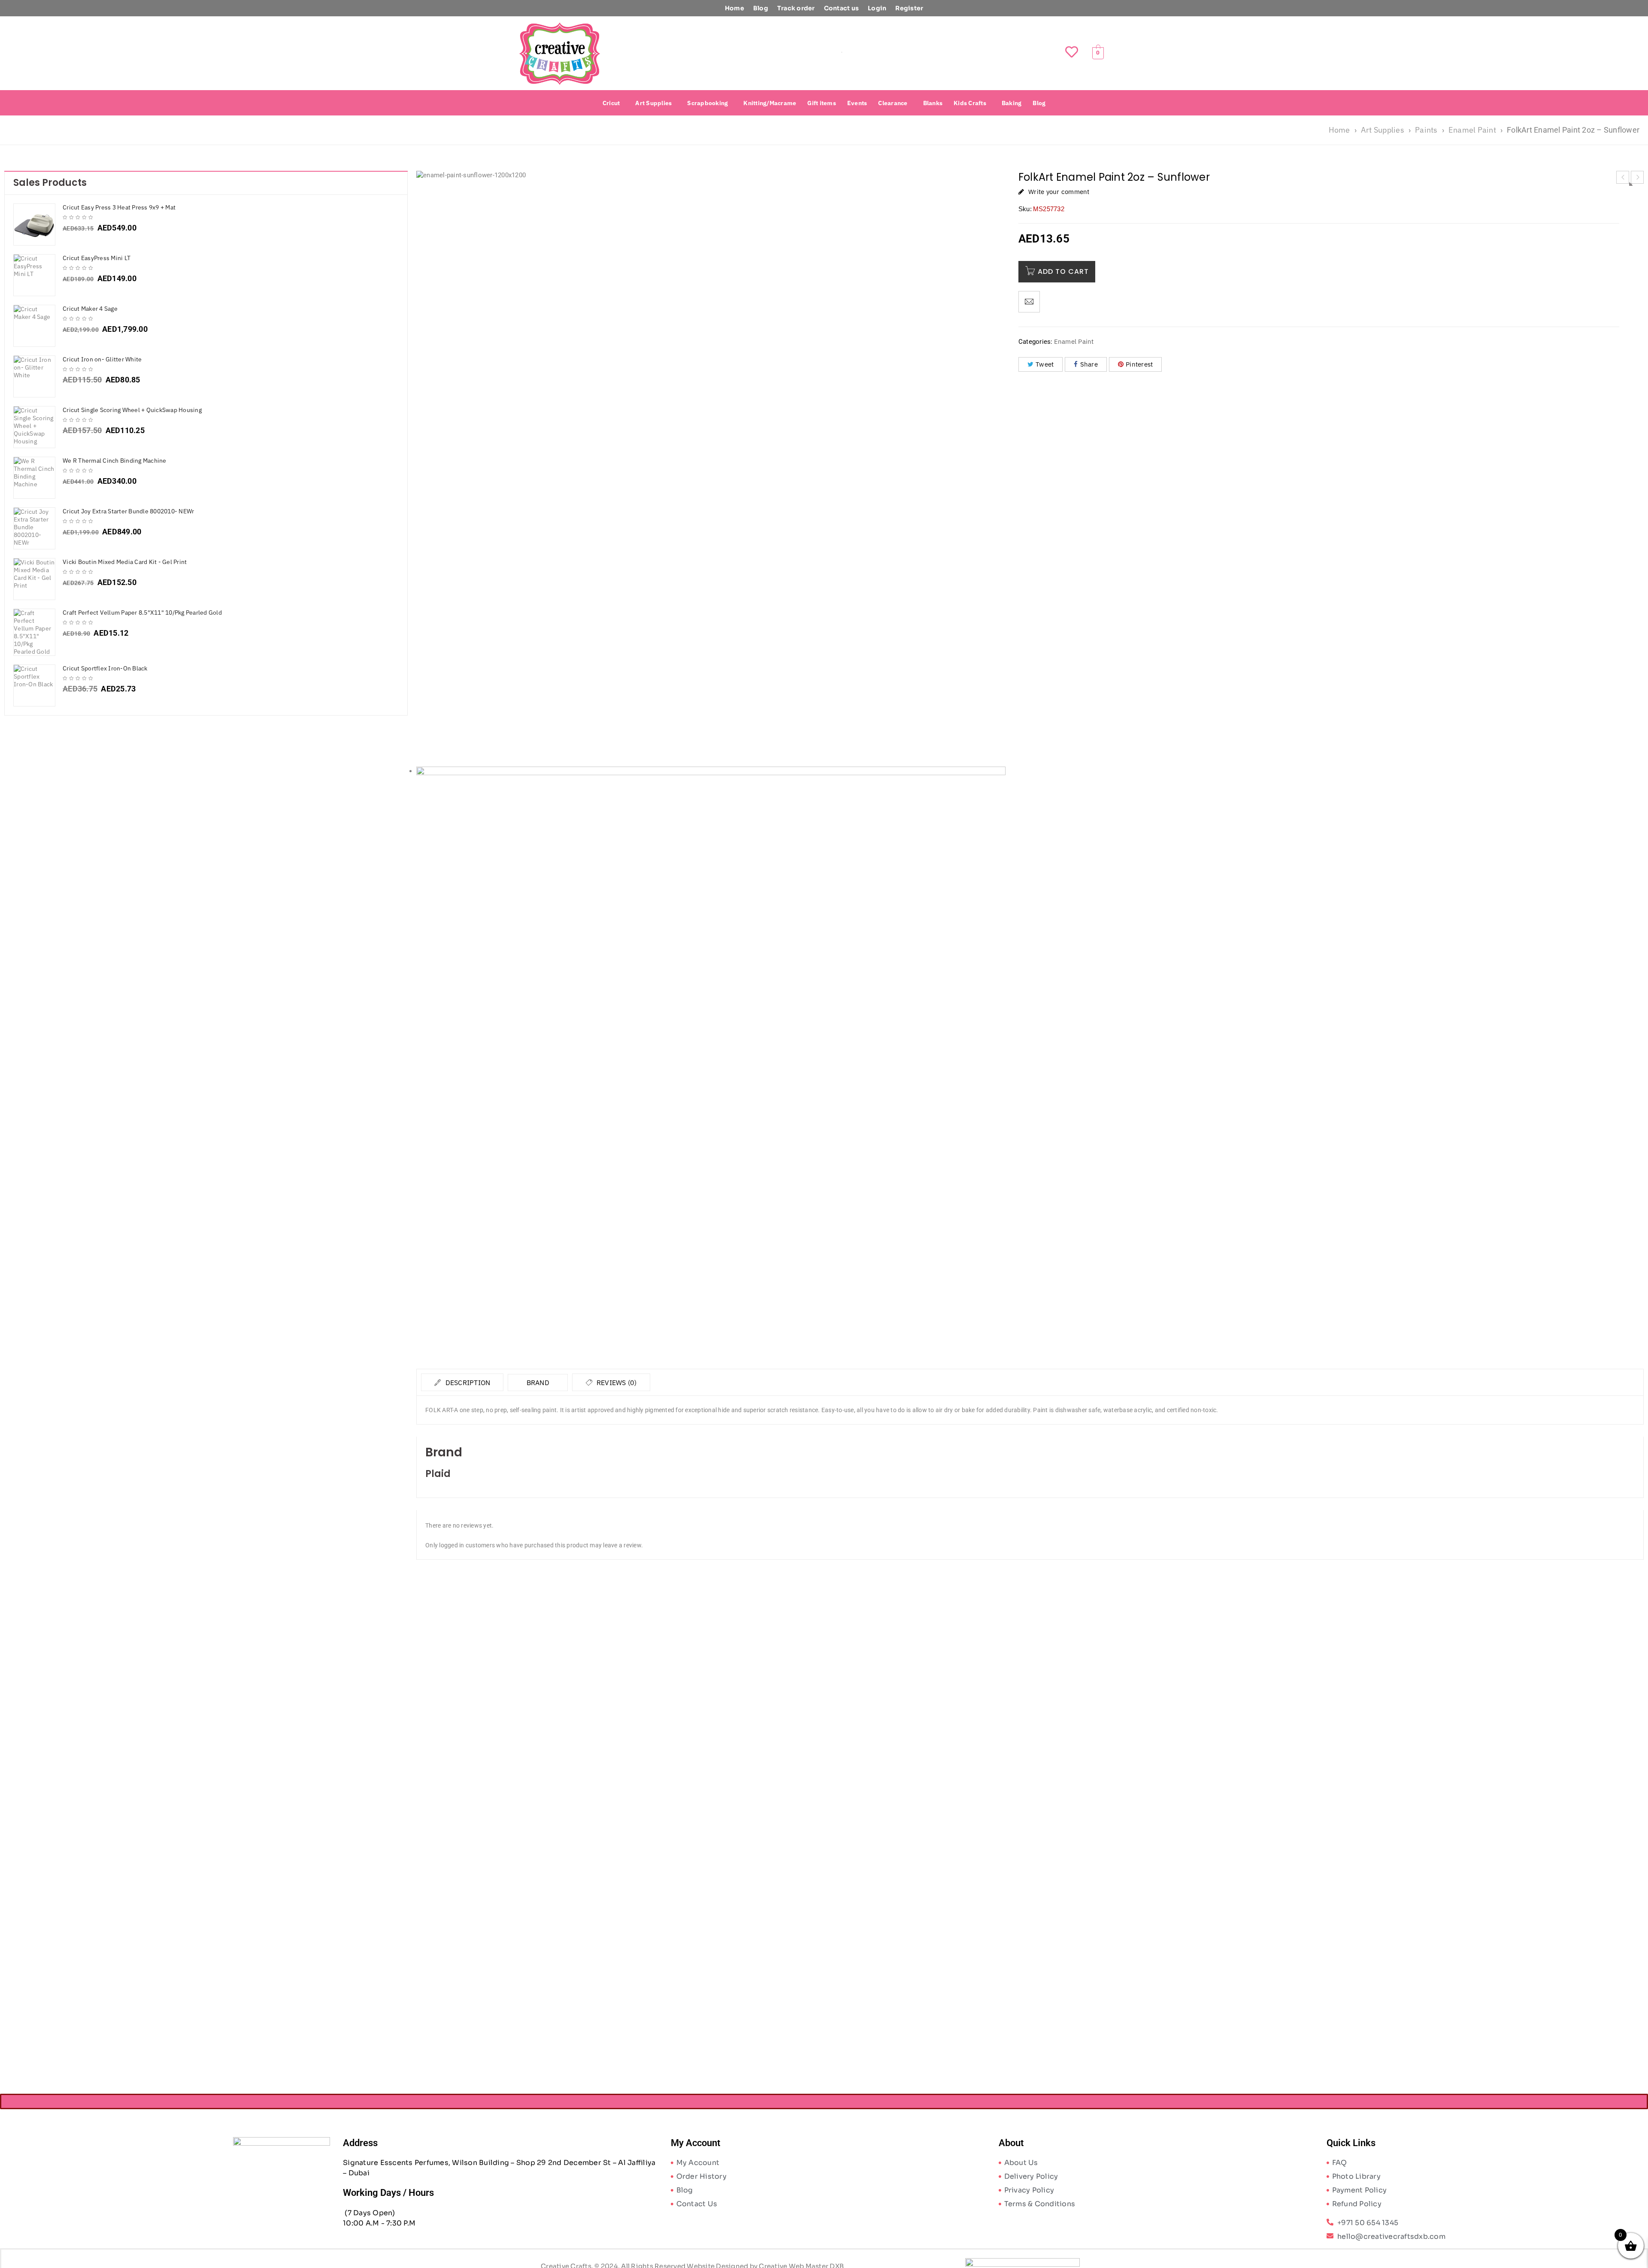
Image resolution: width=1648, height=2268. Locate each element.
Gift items (822, 103)
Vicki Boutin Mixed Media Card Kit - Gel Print (125, 562)
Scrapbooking (707, 103)
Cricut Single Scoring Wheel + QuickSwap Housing (132, 410)
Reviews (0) (616, 1383)
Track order (796, 8)
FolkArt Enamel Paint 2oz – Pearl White (570, 2015)
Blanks (933, 103)
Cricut (611, 103)
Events (857, 103)
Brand (538, 1383)
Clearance (893, 103)
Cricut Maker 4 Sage (90, 309)
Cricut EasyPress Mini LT (97, 258)
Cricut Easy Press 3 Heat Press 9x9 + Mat (119, 207)
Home (735, 8)
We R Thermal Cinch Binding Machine (115, 461)
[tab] (462, 1382)
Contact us (842, 8)
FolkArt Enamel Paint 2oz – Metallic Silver (1183, 1778)
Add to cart (1063, 271)
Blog (761, 8)
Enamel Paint (1472, 130)
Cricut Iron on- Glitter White (102, 359)
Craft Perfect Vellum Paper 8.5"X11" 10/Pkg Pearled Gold (142, 612)
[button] (613, 103)
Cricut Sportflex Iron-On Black (105, 668)
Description (467, 1383)
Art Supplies (653, 103)
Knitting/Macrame (770, 103)
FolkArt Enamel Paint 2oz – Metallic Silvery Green (1490, 1778)
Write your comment (1059, 192)
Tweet (1045, 364)
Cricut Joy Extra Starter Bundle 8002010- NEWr (128, 511)
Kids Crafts (970, 103)
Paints (1426, 130)
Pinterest (1139, 364)
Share (1089, 364)
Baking (1012, 103)
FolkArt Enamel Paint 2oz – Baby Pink (570, 1778)
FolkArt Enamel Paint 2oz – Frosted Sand (877, 1778)
